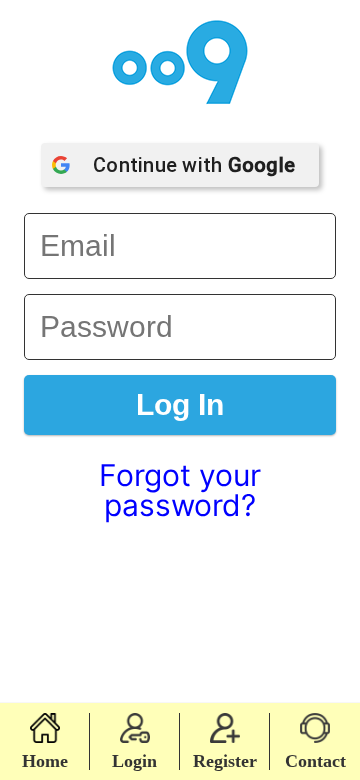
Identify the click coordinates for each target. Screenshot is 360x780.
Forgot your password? (180, 490)
